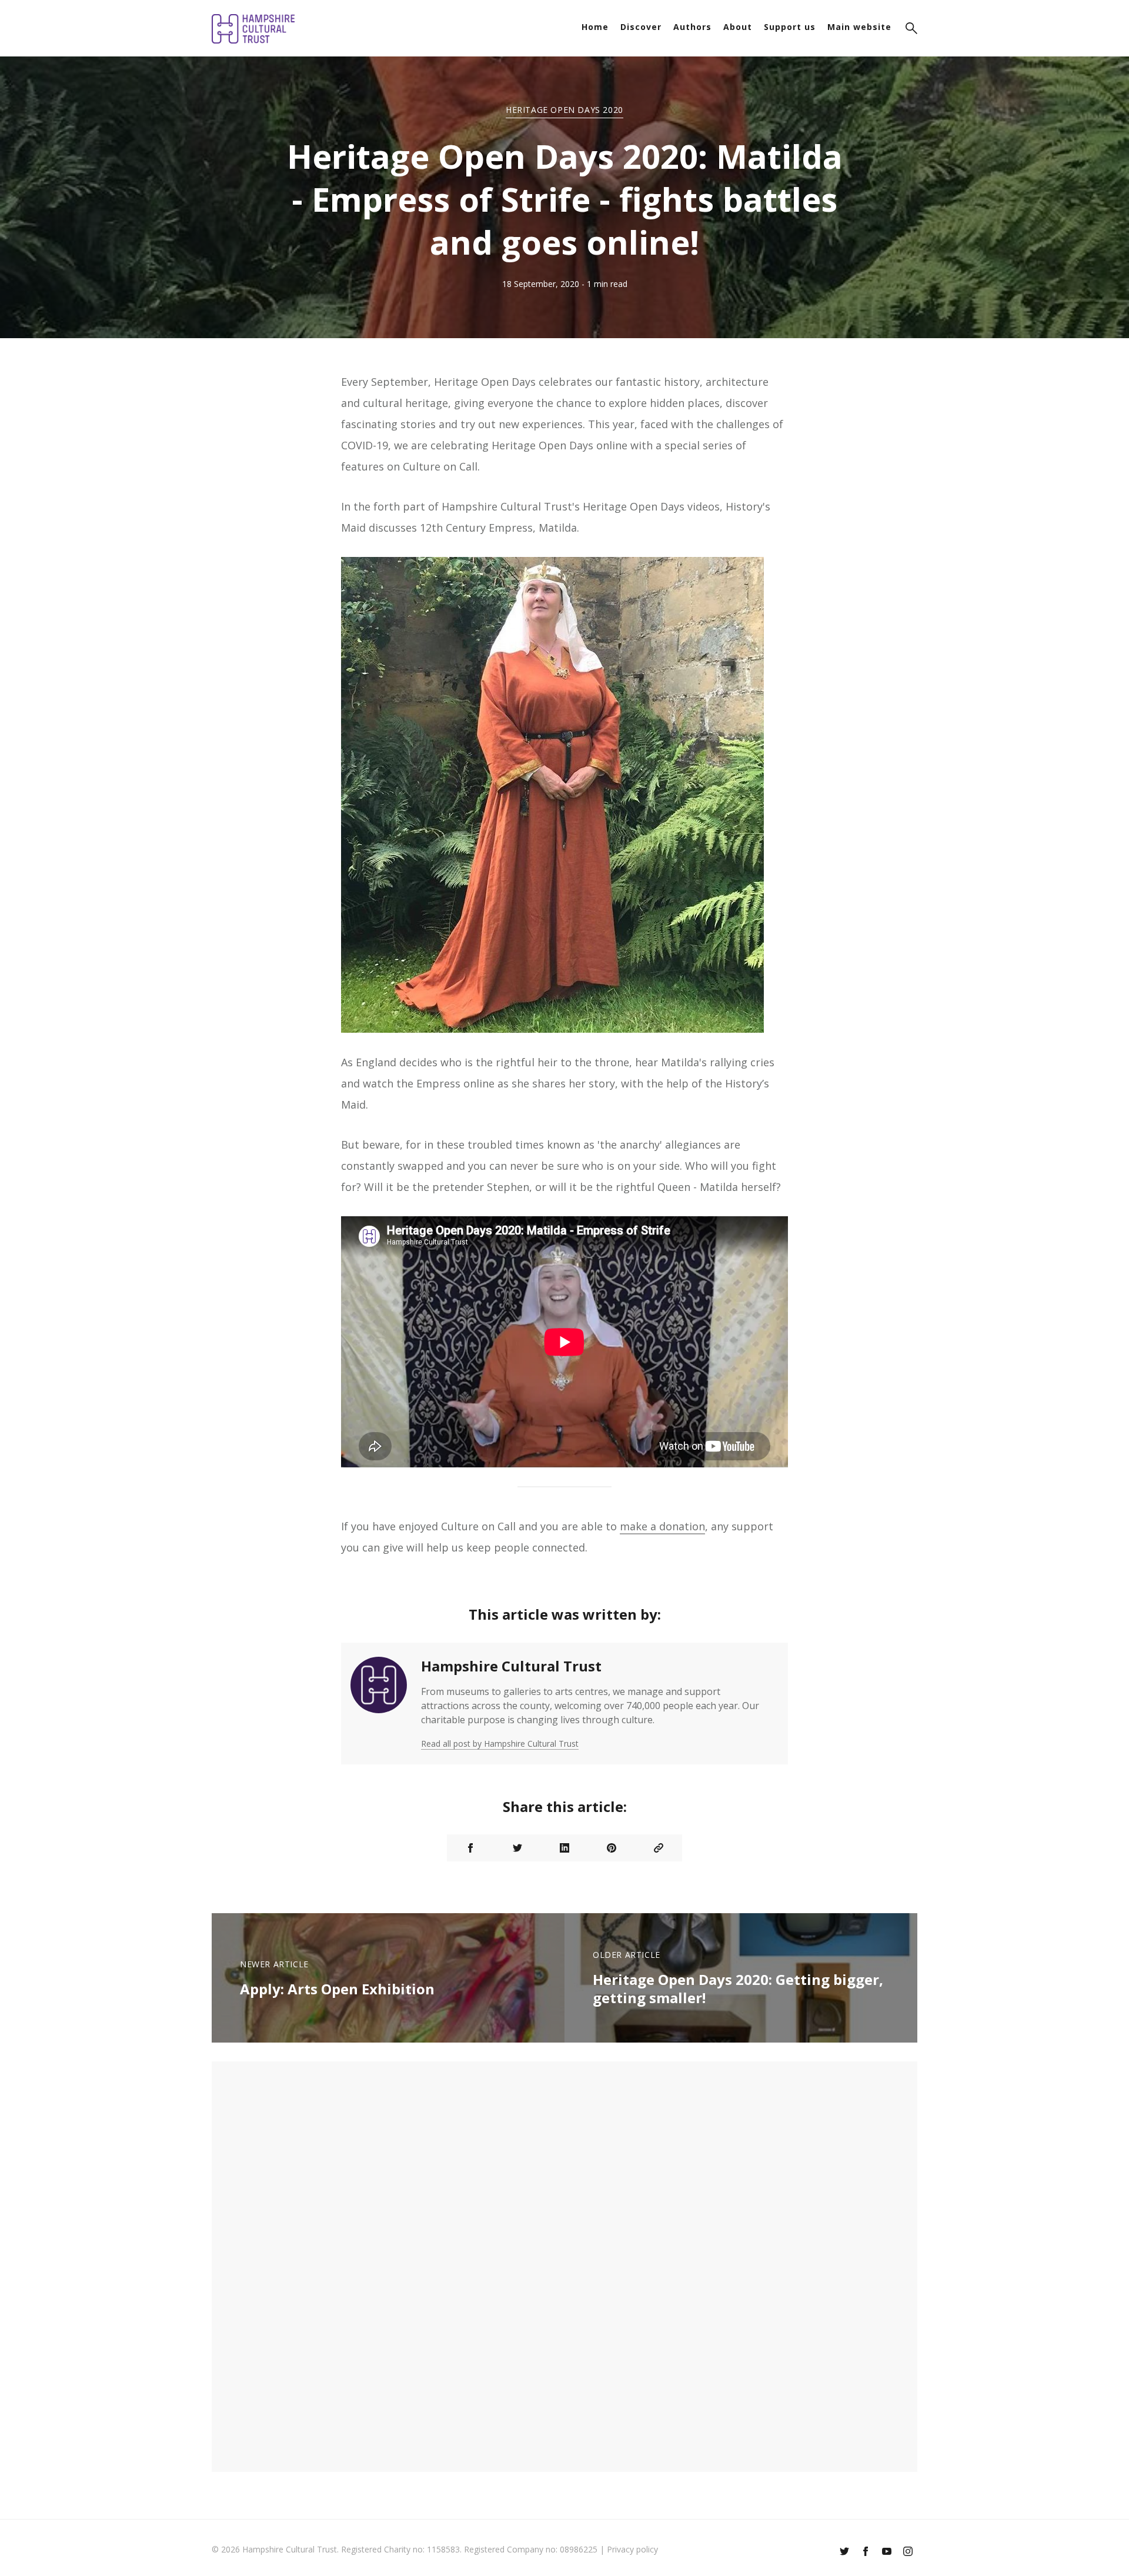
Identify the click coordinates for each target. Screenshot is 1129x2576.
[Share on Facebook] (470, 1848)
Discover (641, 27)
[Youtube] (887, 2552)
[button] (911, 30)
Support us (790, 27)
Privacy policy (632, 2549)
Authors (692, 27)
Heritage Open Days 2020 (564, 110)
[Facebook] (866, 2552)
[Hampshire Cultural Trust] (379, 1704)
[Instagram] (908, 2552)
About (738, 27)
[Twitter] (844, 2552)
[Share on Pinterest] (612, 1848)
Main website (859, 27)
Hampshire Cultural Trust (511, 1666)
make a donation (662, 1526)
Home (595, 27)
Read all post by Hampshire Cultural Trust (500, 1744)
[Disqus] (564, 2265)
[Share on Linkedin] (564, 1848)
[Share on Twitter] (517, 1848)
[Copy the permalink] (659, 1848)
